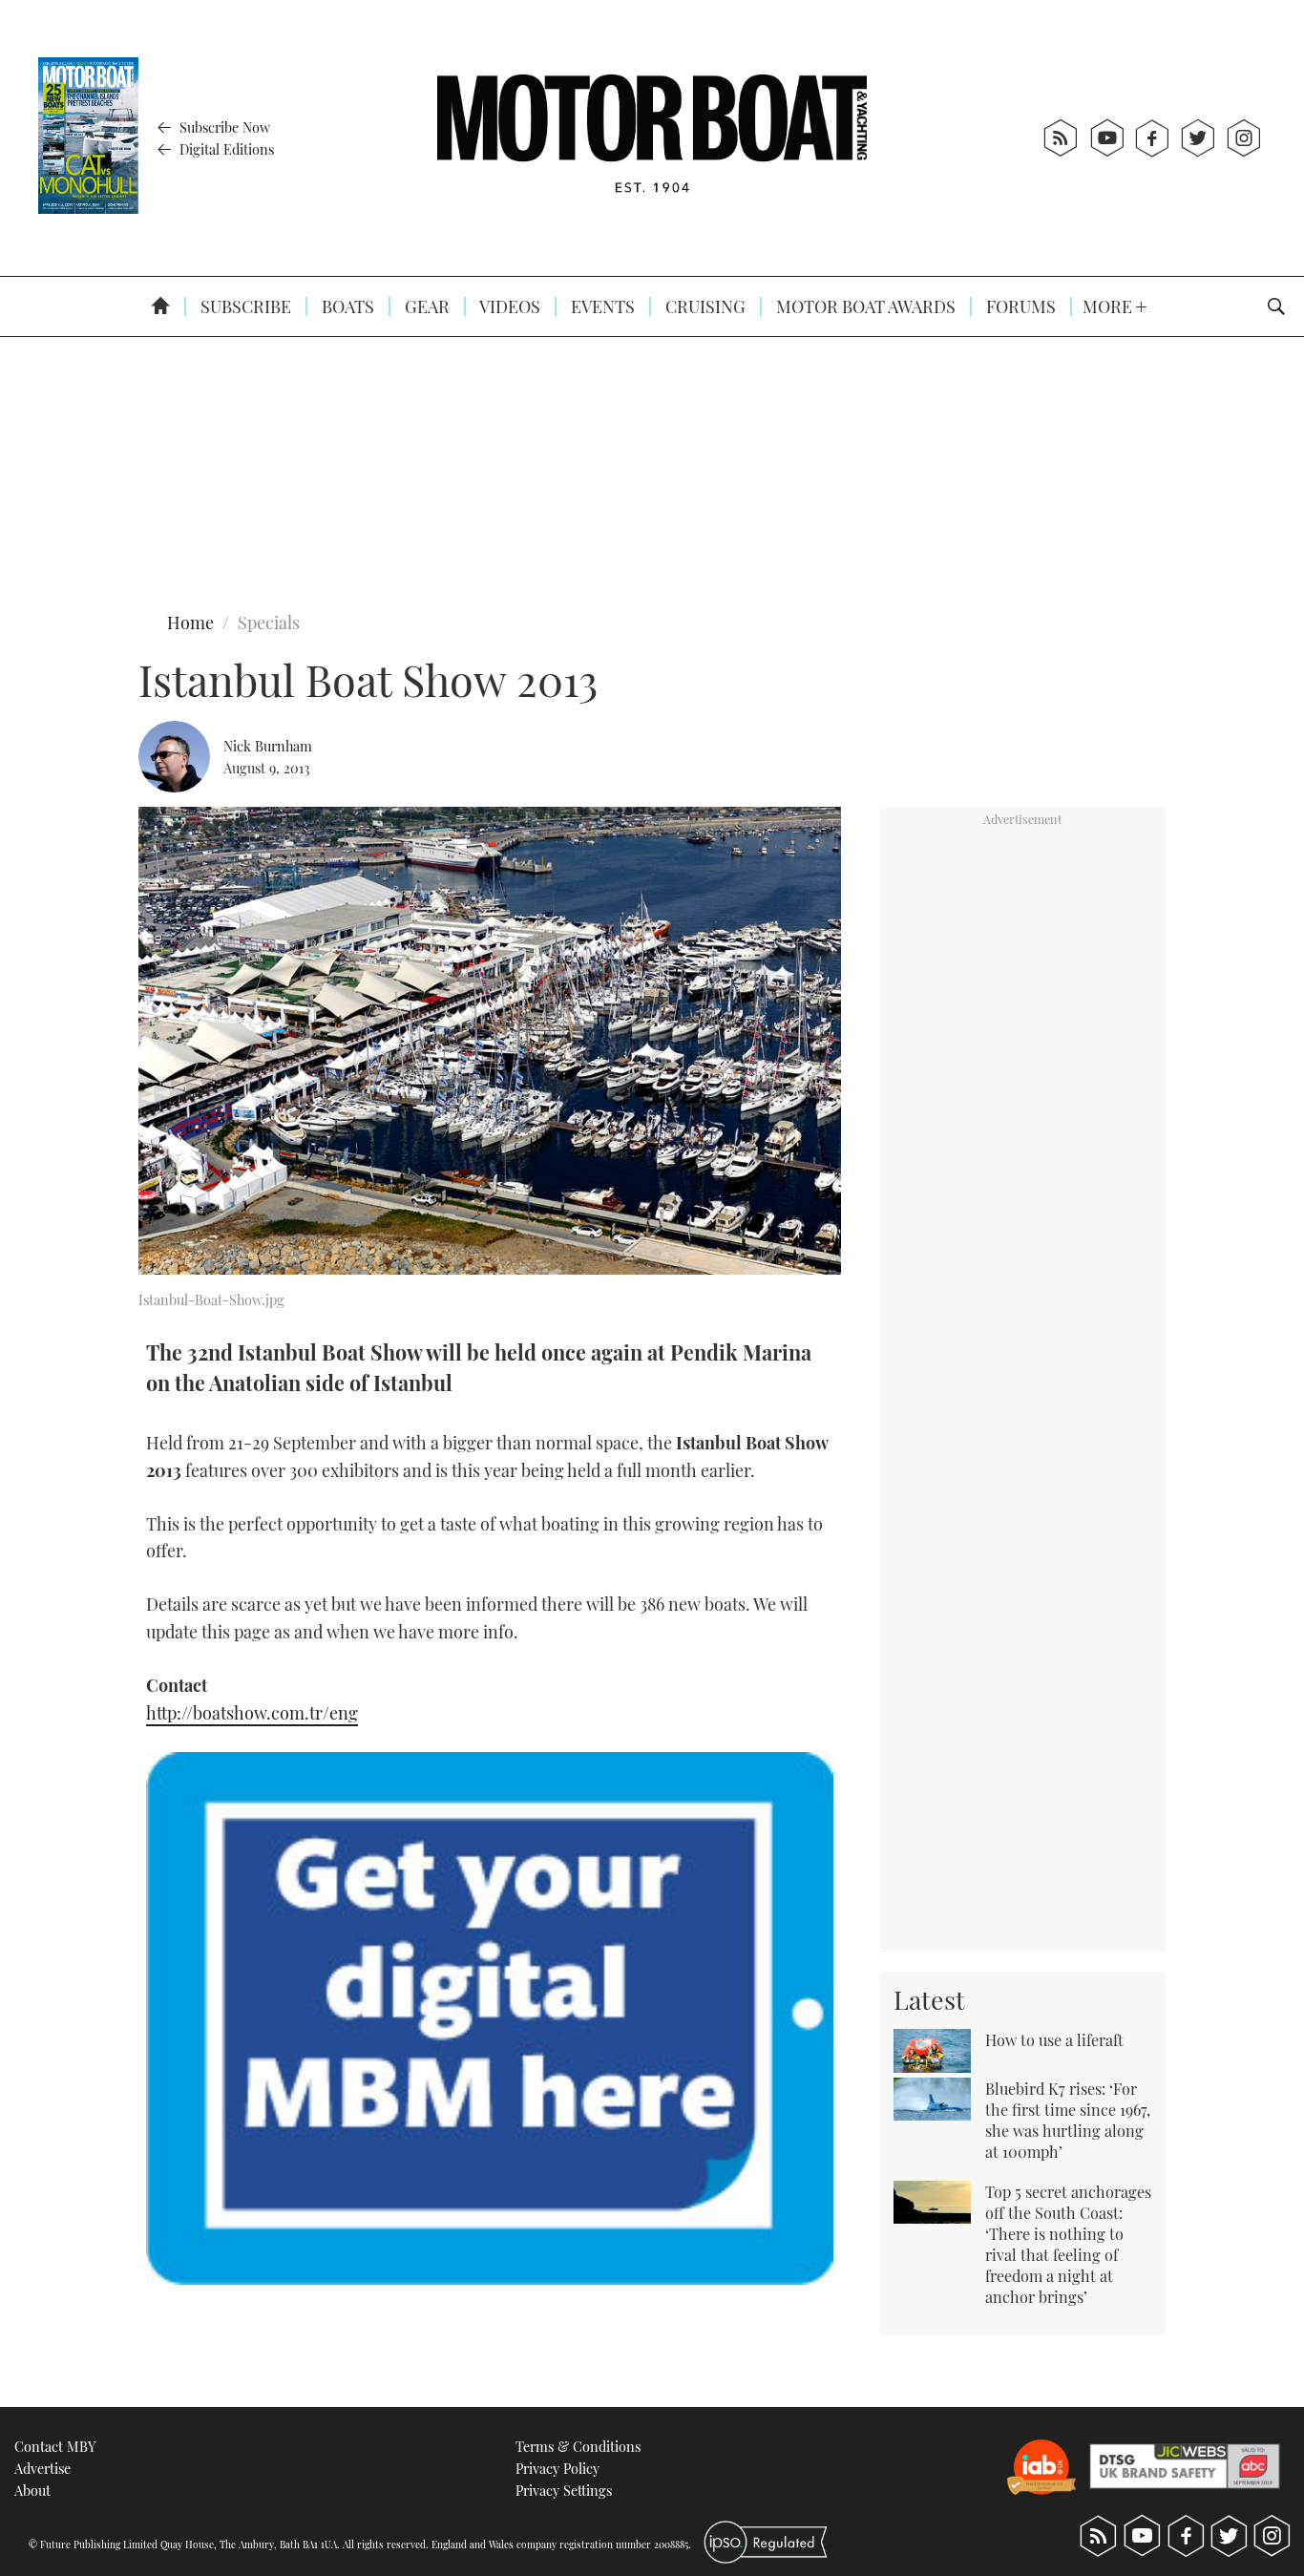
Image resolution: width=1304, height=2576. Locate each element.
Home (190, 623)
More (1109, 306)
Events (601, 306)
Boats (346, 306)
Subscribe (244, 306)
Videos (508, 306)
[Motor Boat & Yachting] (652, 138)
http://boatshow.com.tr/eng (252, 1713)
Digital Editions (225, 149)
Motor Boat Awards (864, 306)
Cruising (704, 306)
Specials (269, 623)
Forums (1019, 306)
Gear (425, 306)
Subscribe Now (223, 127)
